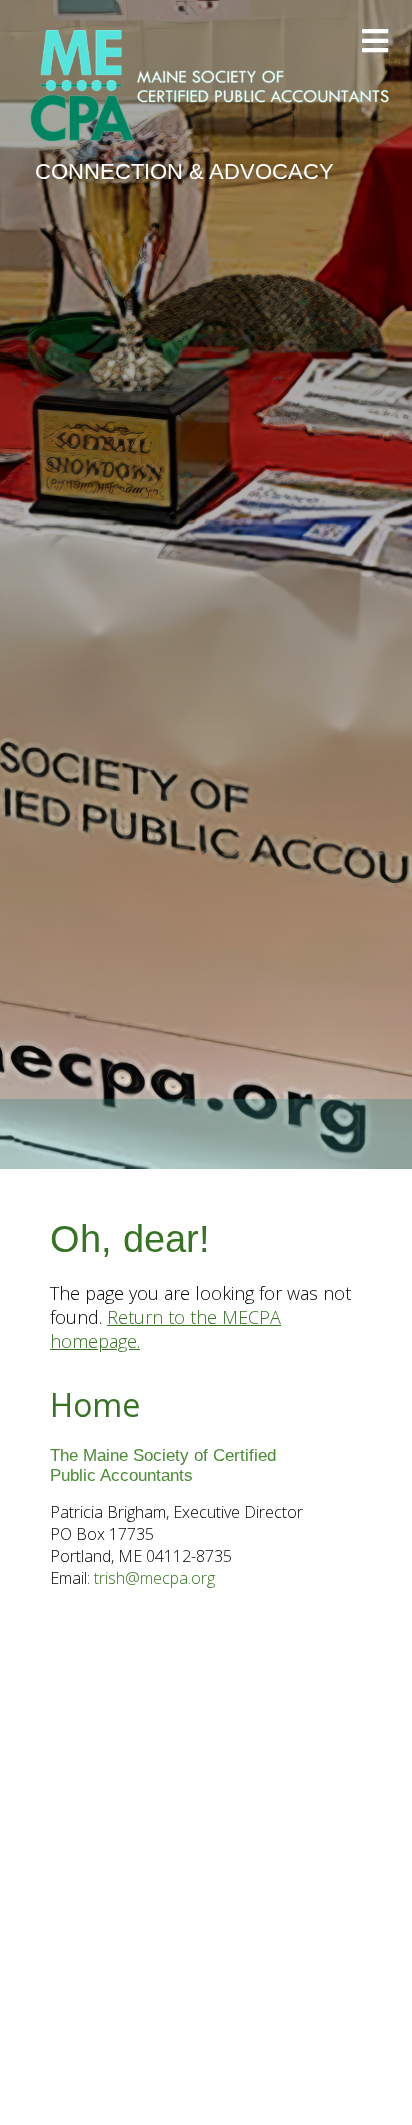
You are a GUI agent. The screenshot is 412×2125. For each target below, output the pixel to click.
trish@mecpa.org (154, 1578)
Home (95, 1404)
